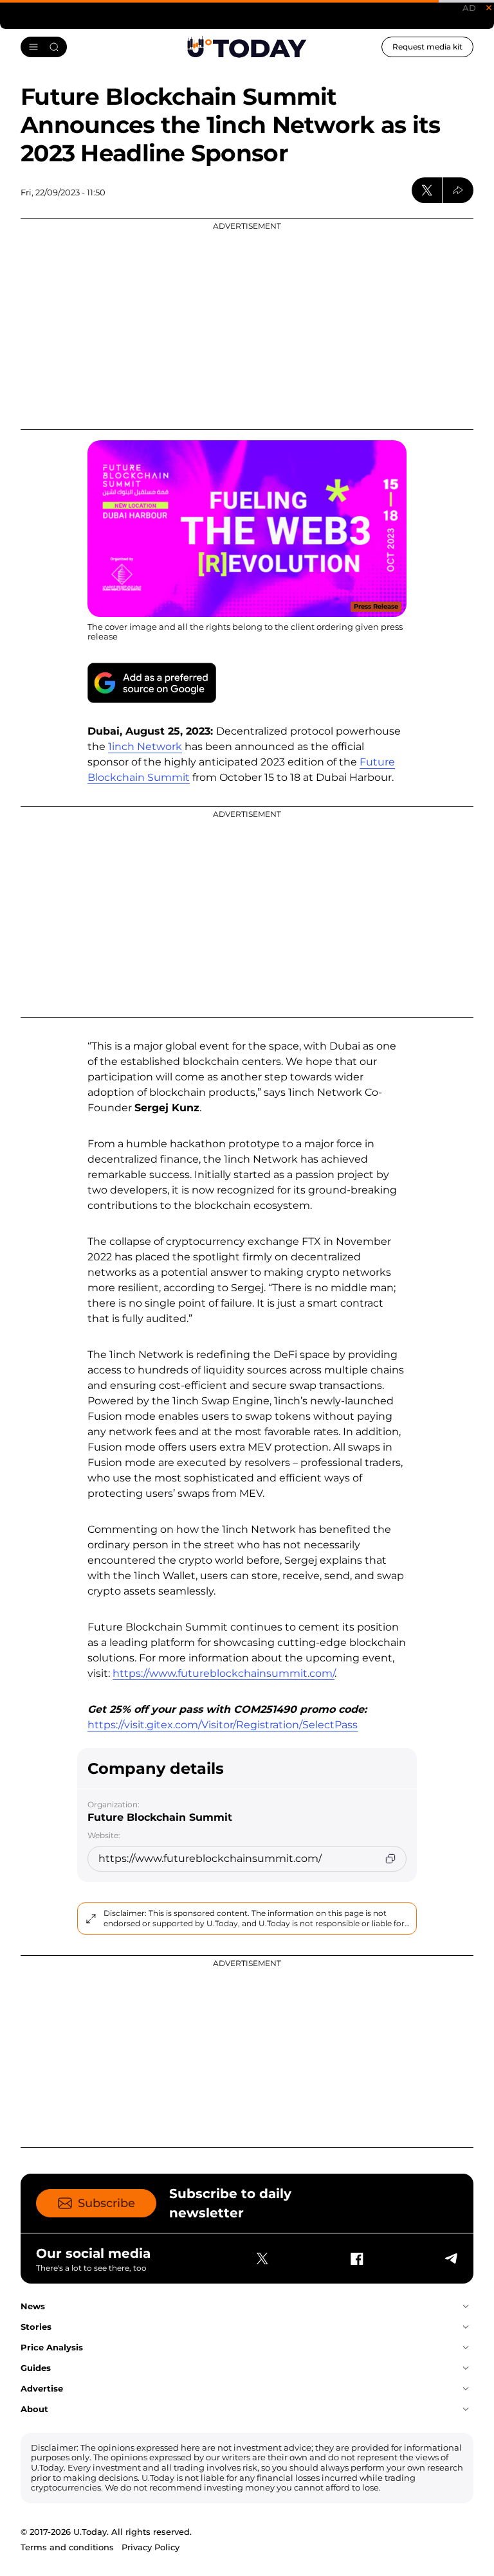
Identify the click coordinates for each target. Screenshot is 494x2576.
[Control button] (458, 190)
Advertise (42, 2388)
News (33, 2306)
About (34, 2409)
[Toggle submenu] (466, 2307)
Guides (36, 2368)
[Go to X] (262, 2258)
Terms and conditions (67, 2547)
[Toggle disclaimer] (91, 1919)
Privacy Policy (151, 2547)
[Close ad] (489, 8)
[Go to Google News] (152, 683)
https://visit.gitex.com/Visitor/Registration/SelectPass (223, 1725)
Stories (36, 2327)
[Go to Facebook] (356, 2258)
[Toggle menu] (44, 47)
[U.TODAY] (247, 47)
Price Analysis (52, 2347)
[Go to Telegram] (450, 2258)
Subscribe (106, 2203)
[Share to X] (427, 190)
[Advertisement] (247, 324)
